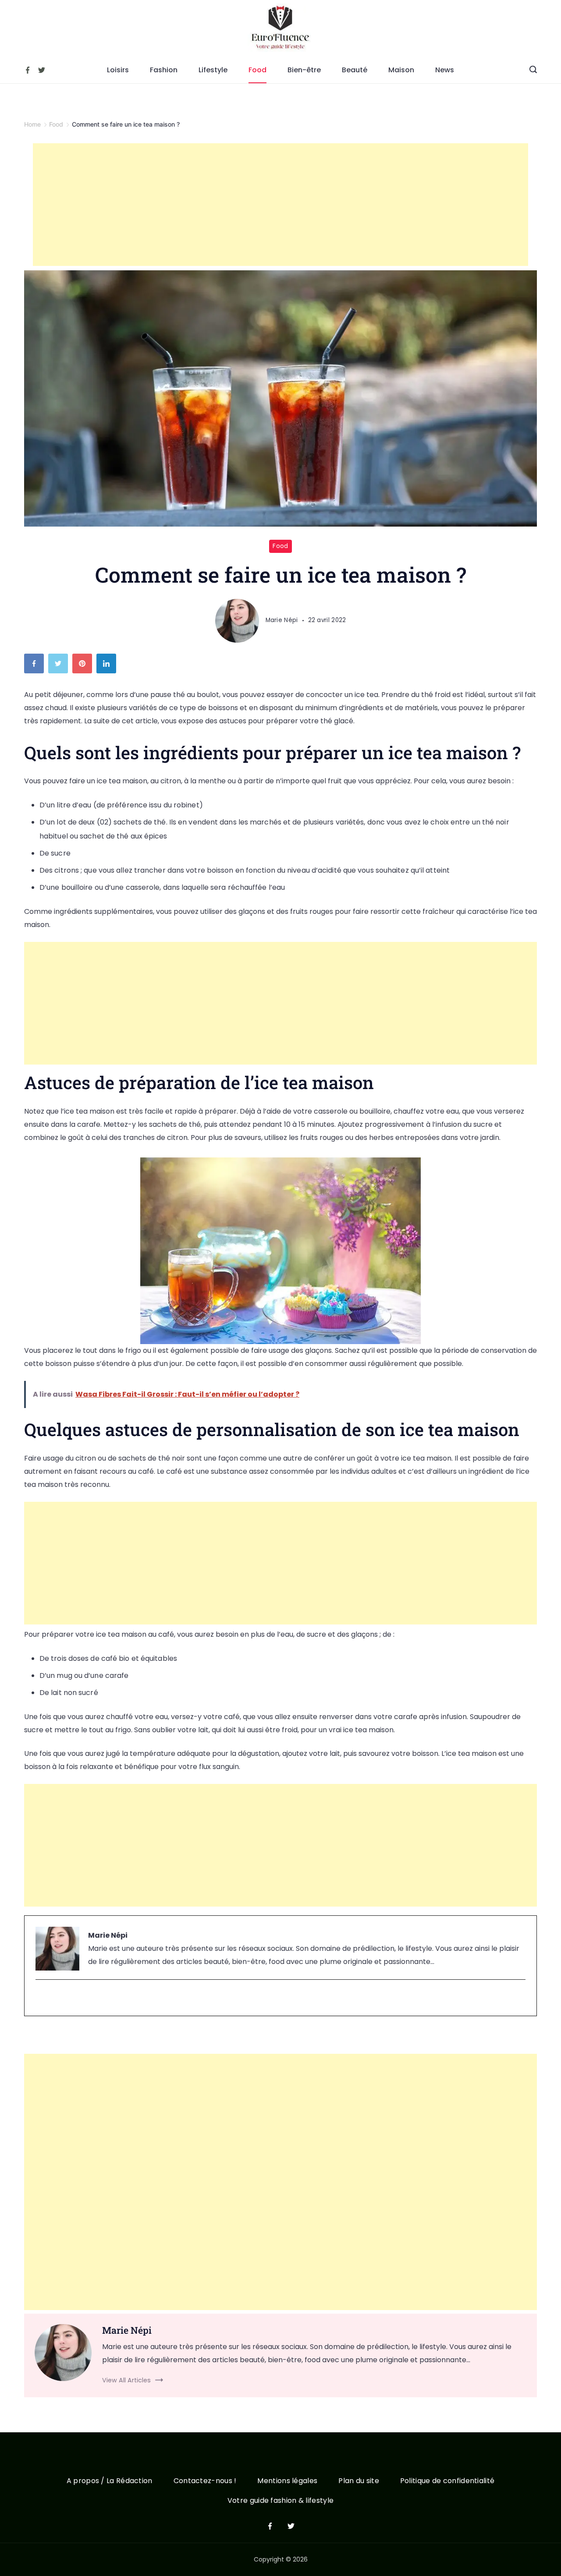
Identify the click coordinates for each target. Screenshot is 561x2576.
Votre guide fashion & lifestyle (280, 2501)
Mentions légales (287, 2481)
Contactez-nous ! (205, 2481)
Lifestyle (213, 70)
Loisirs (118, 70)
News (445, 70)
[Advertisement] (280, 205)
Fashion (164, 70)
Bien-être (304, 70)
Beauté (355, 70)
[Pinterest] (84, 666)
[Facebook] (28, 70)
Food (257, 70)
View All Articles (126, 2380)
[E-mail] (41, 1998)
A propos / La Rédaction (110, 2481)
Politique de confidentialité (447, 2481)
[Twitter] (42, 70)
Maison (401, 70)
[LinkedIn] (108, 666)
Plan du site (359, 2481)
